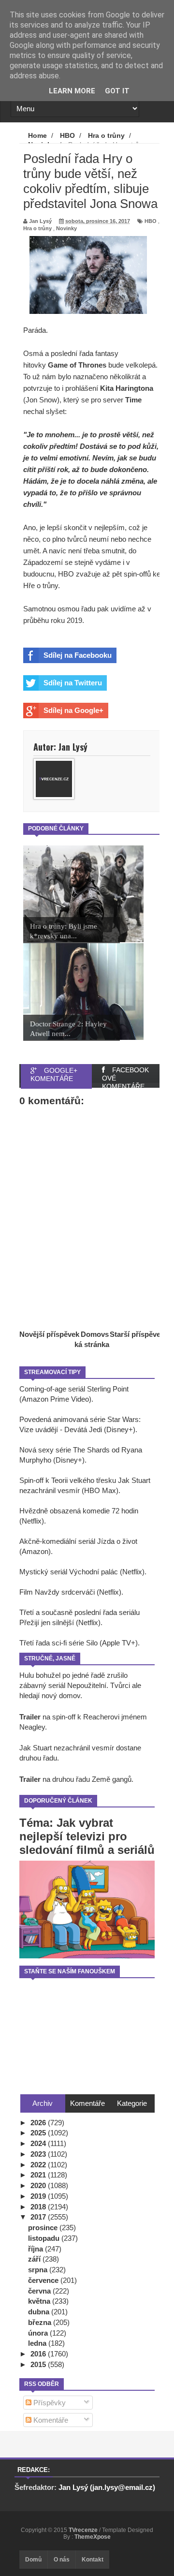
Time (133, 400)
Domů (33, 2560)
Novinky (66, 228)
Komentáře (50, 2420)
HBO (151, 221)
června (40, 2291)
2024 (39, 2143)
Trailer (30, 1717)
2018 (39, 2207)
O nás (62, 2560)
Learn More (72, 91)
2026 (39, 2123)
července (44, 2280)
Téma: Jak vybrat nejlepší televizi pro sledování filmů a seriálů (87, 1836)
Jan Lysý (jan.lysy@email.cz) (107, 2487)
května (40, 2301)
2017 (39, 2217)
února (39, 2333)
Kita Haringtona (127, 388)
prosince (44, 2228)
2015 (39, 2364)
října (36, 2249)
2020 (39, 2185)
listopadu (45, 2238)
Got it (117, 91)
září (35, 2259)
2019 (39, 2196)
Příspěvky (49, 2403)
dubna (40, 2312)
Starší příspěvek (137, 1334)
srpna (39, 2270)
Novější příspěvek (49, 1334)
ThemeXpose (93, 2537)
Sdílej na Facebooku (78, 655)
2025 (39, 2133)
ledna (38, 2343)
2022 (39, 2165)
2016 (39, 2354)
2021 (39, 2175)
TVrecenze (84, 2530)
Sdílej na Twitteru (73, 683)
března (41, 2322)
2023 (39, 2154)
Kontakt (93, 2560)
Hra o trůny (37, 228)
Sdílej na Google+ (73, 710)
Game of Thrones (77, 365)
